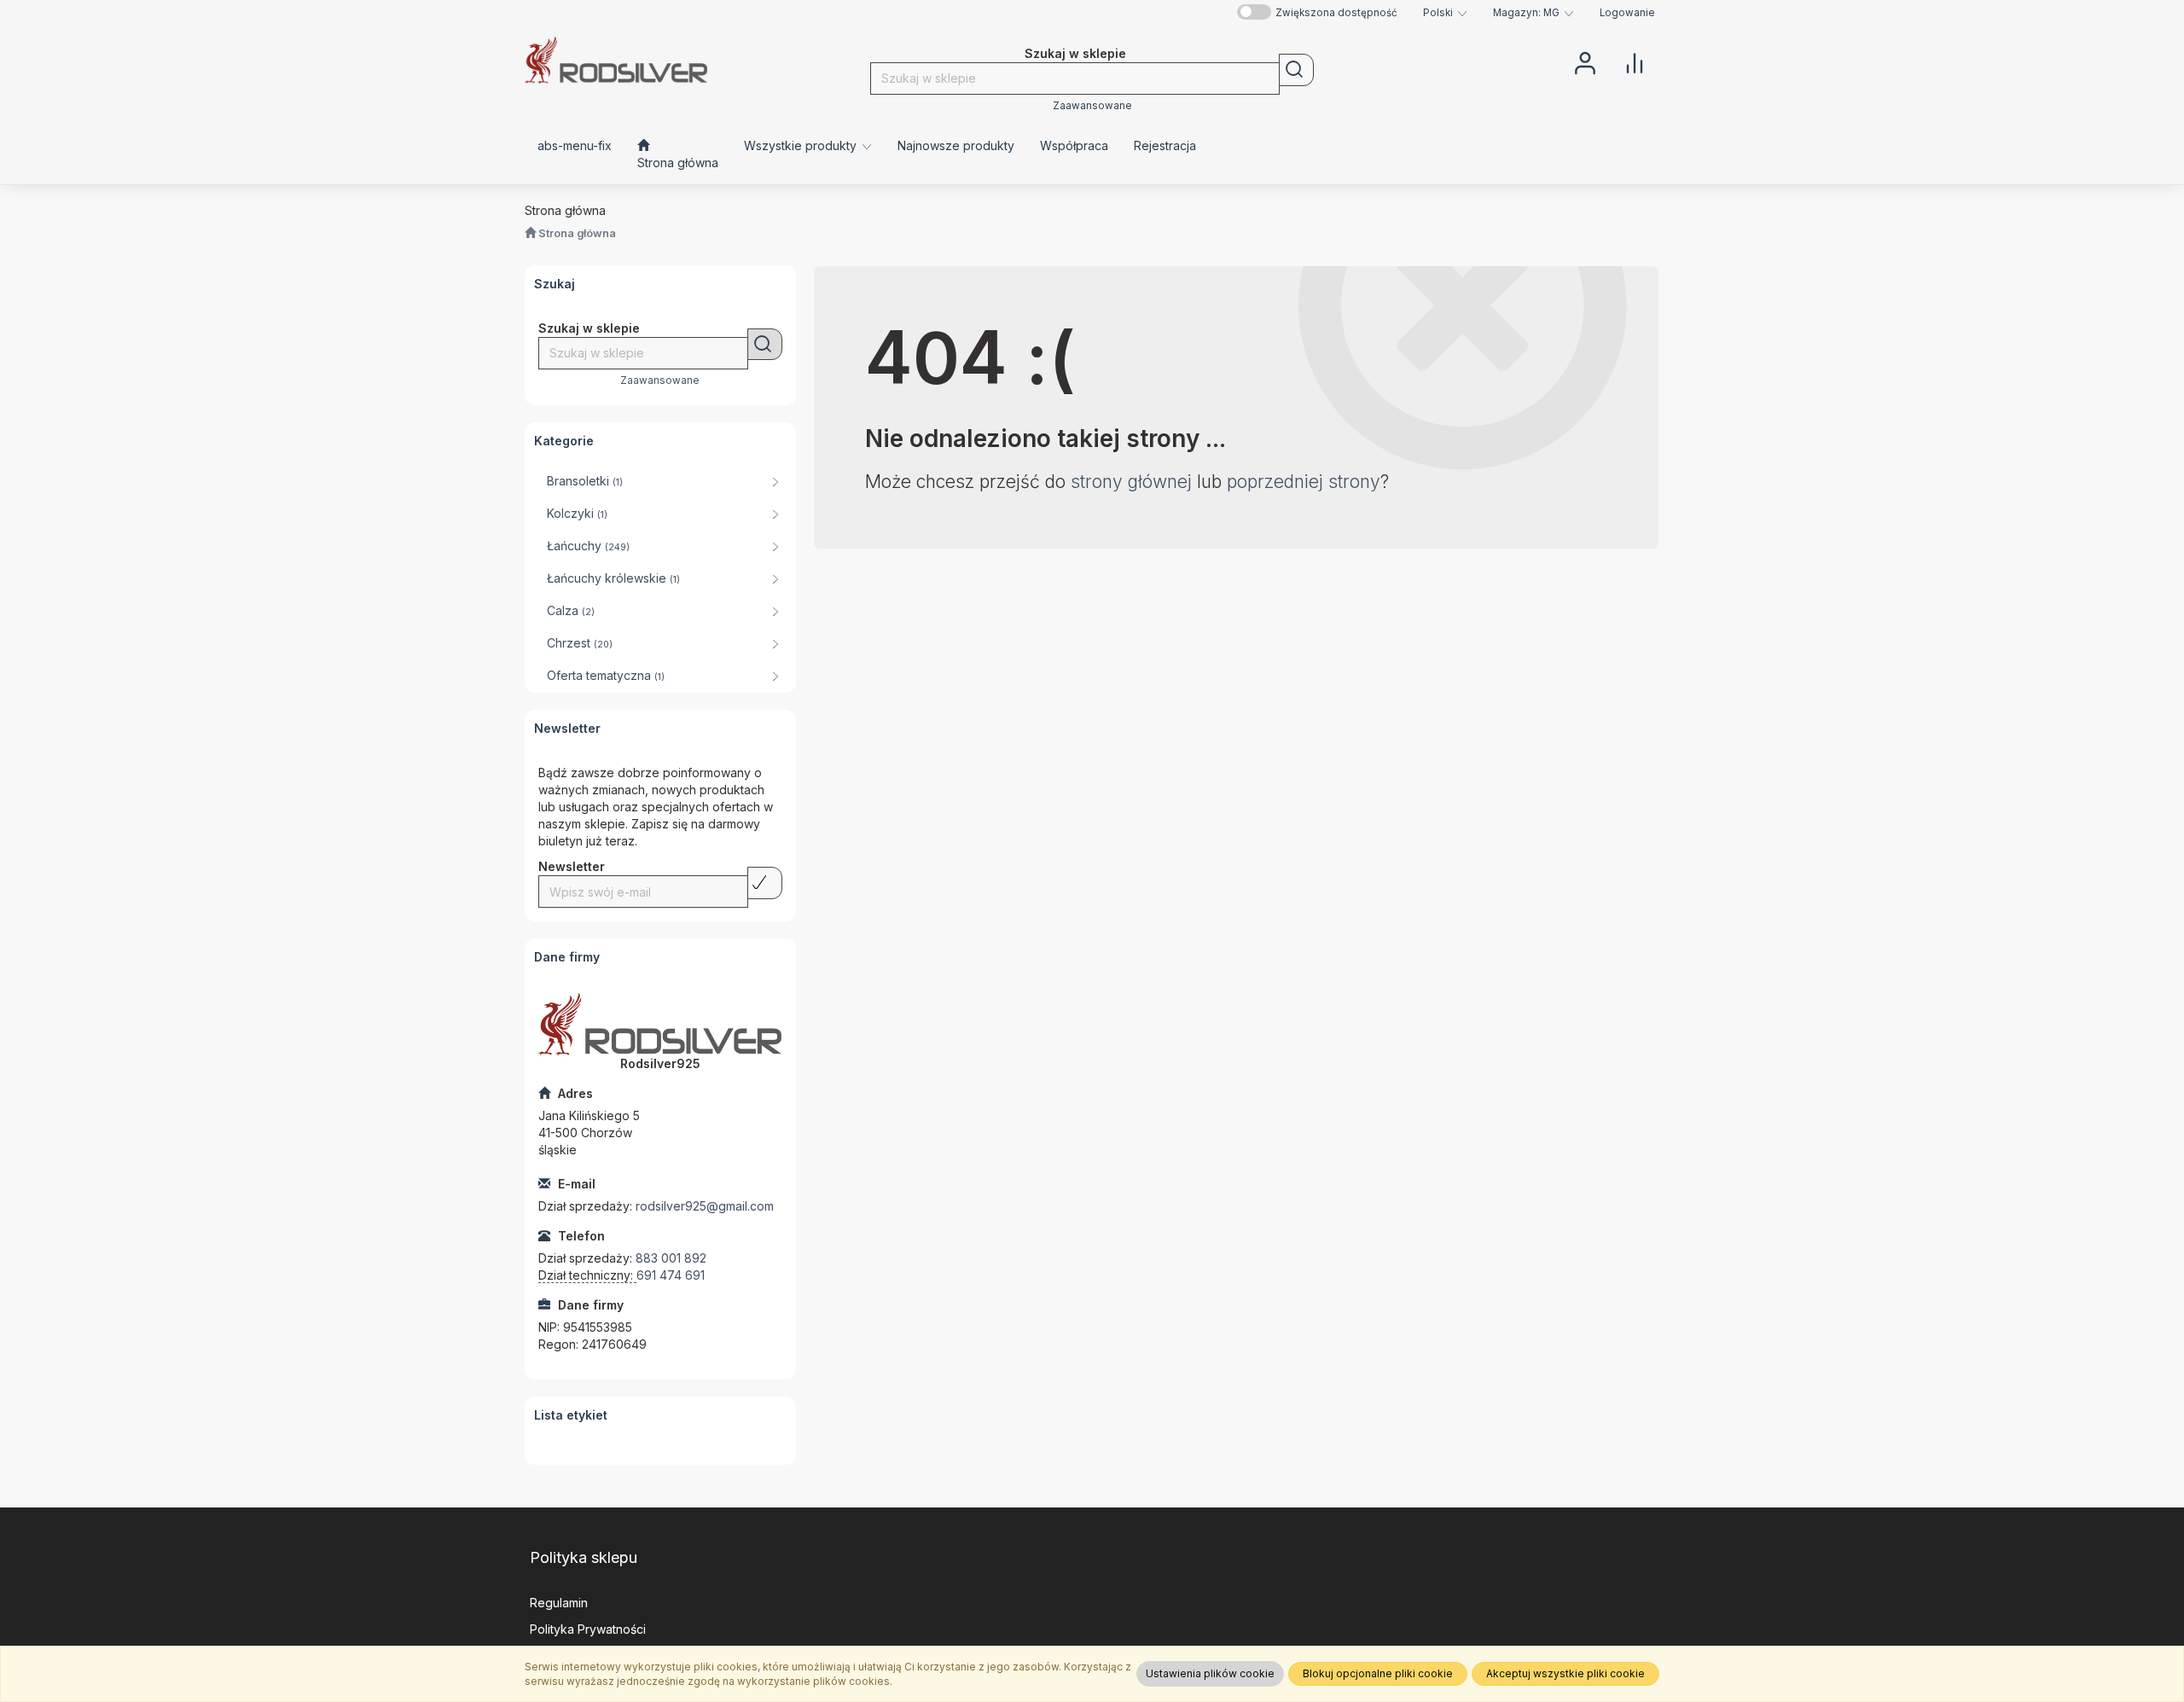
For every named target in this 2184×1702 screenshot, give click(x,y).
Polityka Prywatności (588, 1629)
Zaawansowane (1092, 106)
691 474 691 (671, 1275)
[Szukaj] (1296, 70)
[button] (1445, 13)
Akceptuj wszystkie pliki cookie (1565, 1673)
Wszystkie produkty (802, 145)
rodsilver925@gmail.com (705, 1206)
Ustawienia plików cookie (1210, 1673)
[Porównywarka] (1635, 61)
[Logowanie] (1585, 61)
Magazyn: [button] (1526, 13)
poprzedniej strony (1304, 482)
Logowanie (1627, 13)
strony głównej (1131, 482)
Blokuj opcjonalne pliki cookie (1378, 1673)
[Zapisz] (765, 883)
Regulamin (559, 1603)
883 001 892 (671, 1258)
